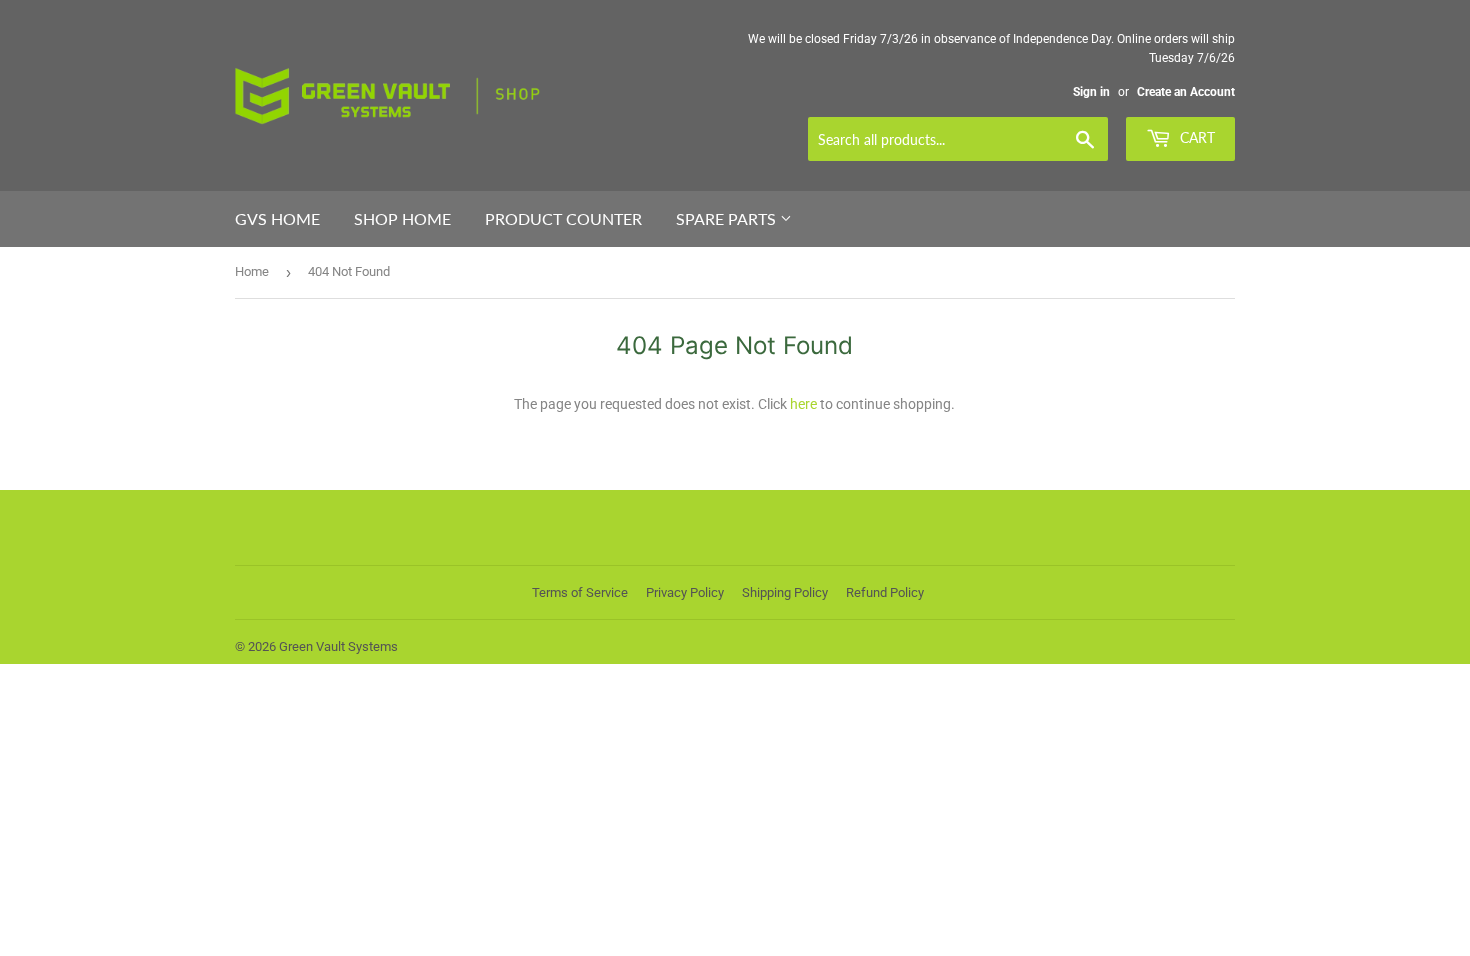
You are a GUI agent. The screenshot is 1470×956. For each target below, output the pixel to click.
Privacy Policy (685, 592)
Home (252, 271)
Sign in (1091, 92)
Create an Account (1186, 92)
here (803, 404)
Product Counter (563, 218)
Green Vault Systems (338, 646)
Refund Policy (885, 592)
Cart (1195, 137)
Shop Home (402, 218)
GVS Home (277, 218)
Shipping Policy (785, 592)
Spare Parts (728, 218)
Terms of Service (580, 592)
